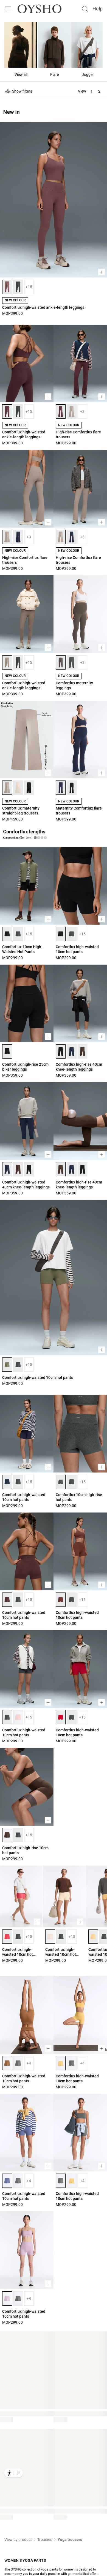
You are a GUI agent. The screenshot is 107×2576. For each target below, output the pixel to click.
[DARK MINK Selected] (7, 662)
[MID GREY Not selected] (18, 2063)
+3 (82, 411)
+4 (29, 2063)
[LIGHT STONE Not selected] (72, 411)
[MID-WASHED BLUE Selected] (7, 2181)
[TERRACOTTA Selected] (61, 1600)
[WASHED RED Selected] (7, 1937)
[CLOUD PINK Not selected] (18, 1717)
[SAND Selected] (50, 1937)
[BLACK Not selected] (29, 788)
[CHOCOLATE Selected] (7, 1600)
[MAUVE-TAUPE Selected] (7, 287)
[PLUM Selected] (7, 411)
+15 (29, 287)
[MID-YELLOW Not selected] (72, 2181)
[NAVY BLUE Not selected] (18, 537)
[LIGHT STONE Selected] (7, 537)
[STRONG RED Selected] (61, 1717)
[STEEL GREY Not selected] (18, 287)
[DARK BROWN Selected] (61, 1169)
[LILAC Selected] (7, 2298)
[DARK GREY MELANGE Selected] (61, 1482)
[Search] (85, 9)
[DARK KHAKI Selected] (7, 1365)
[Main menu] (9, 9)
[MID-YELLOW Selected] (61, 2063)
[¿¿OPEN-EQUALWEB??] (14, 2473)
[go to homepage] (40, 9)
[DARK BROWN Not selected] (83, 1051)
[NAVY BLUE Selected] (61, 788)
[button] (18, 2473)
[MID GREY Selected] (61, 2181)
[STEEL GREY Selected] (7, 1717)
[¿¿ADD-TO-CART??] (102, 272)
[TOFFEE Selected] (7, 2063)
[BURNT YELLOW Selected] (93, 1937)
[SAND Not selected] (18, 788)
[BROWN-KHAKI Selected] (61, 662)
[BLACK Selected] (7, 934)
